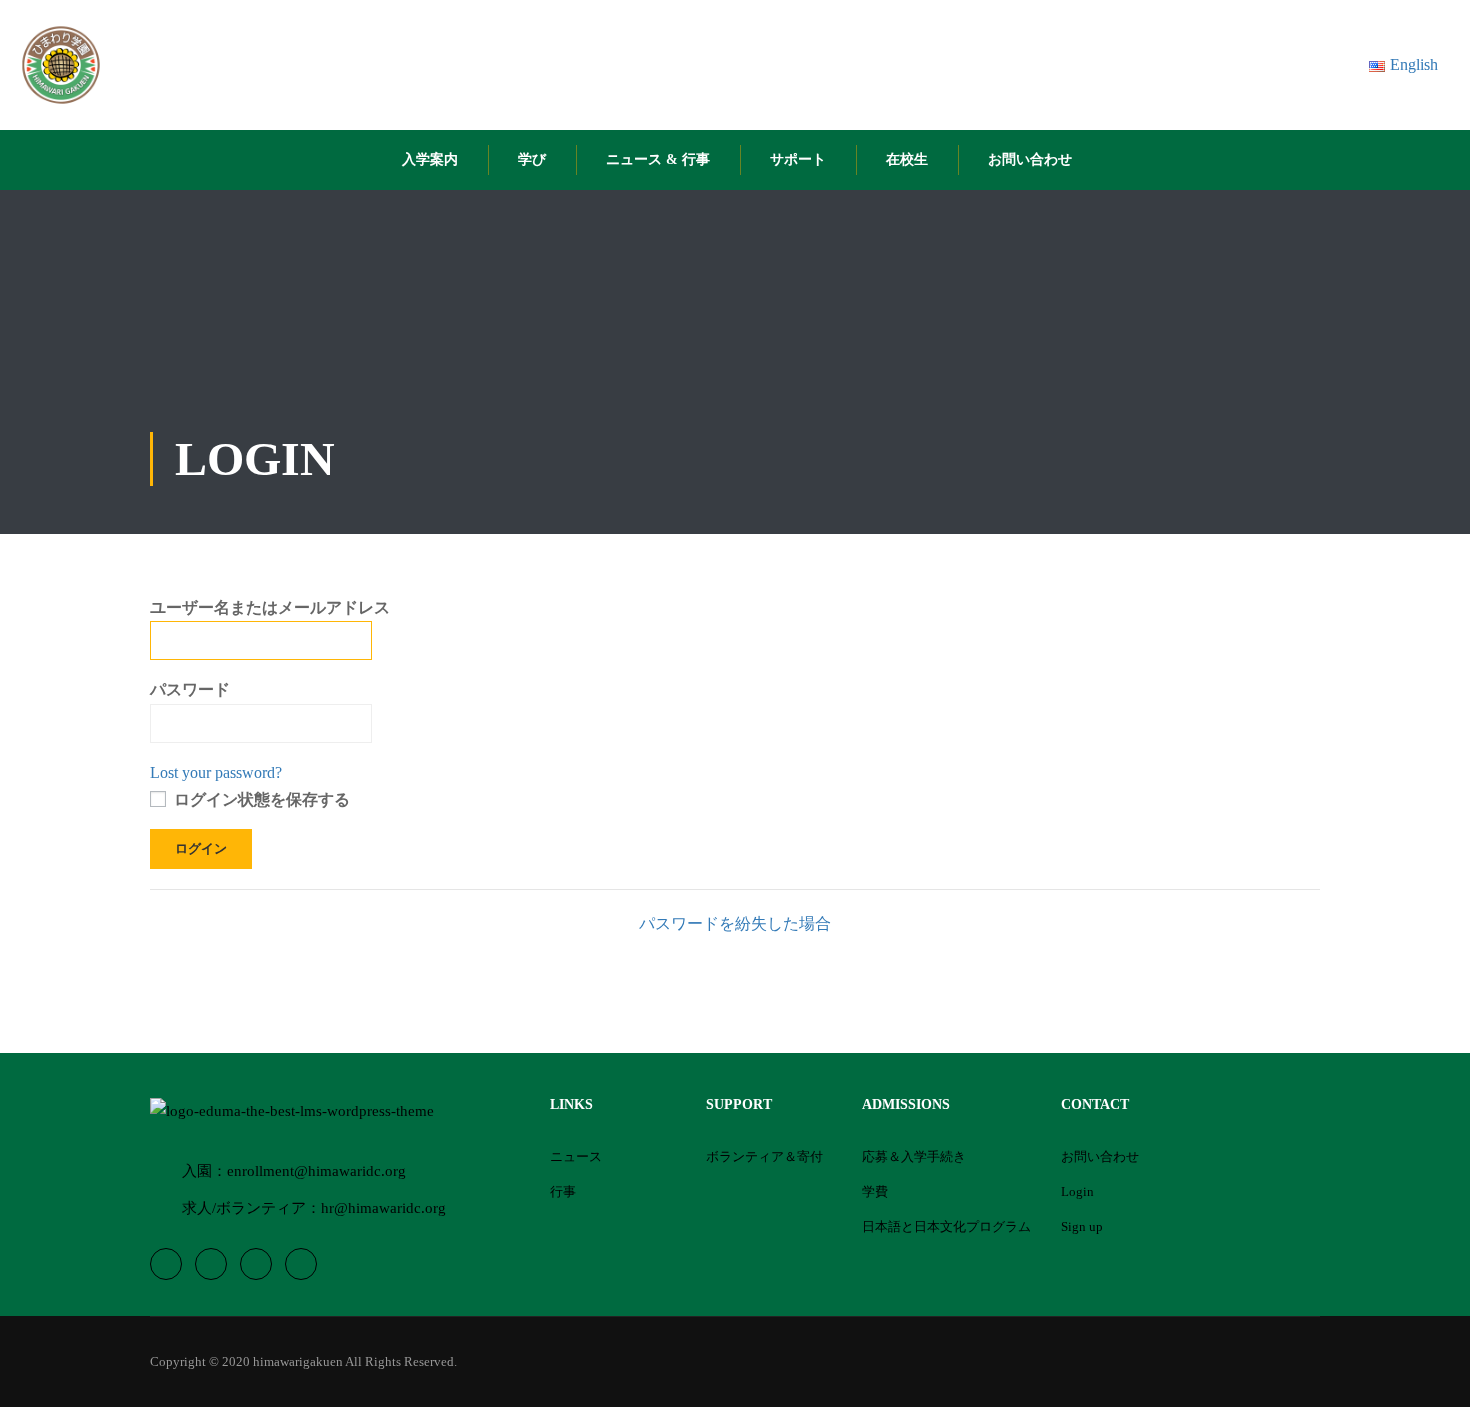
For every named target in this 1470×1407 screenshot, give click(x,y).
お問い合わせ (1030, 159)
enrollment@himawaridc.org (316, 1171)
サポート (798, 159)
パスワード (190, 689)
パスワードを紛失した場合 (735, 923)
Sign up (1082, 1226)
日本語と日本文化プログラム (946, 1226)
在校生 (907, 159)
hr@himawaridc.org (383, 1208)
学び (532, 159)
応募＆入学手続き (914, 1156)
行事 (563, 1191)
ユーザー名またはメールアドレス (270, 607)
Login (1077, 1191)
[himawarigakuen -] (61, 65)
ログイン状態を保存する (260, 799)
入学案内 (430, 159)
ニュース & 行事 (658, 159)
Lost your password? (216, 772)
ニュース (576, 1156)
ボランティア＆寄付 (764, 1156)
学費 (875, 1191)
